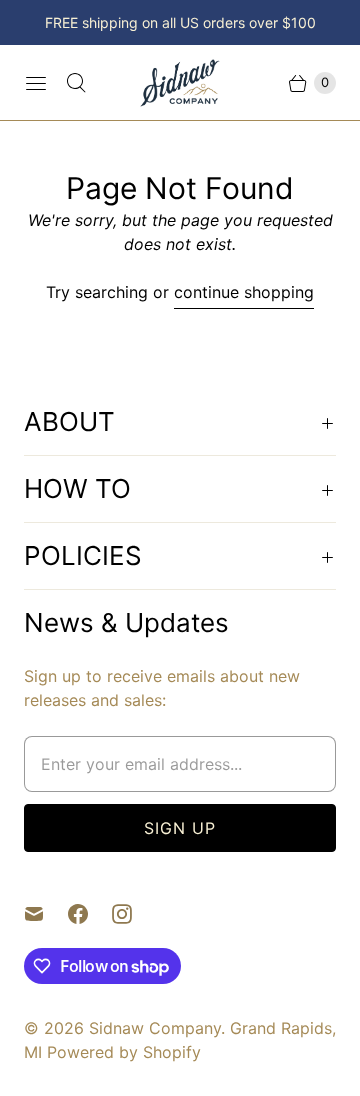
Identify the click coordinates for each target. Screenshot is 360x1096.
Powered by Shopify (124, 1052)
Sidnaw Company (155, 1028)
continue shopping (244, 292)
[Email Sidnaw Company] (46, 914)
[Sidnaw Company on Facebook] (90, 914)
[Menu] (36, 83)
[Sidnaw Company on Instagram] (134, 914)
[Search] (76, 83)
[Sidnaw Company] (180, 82)
